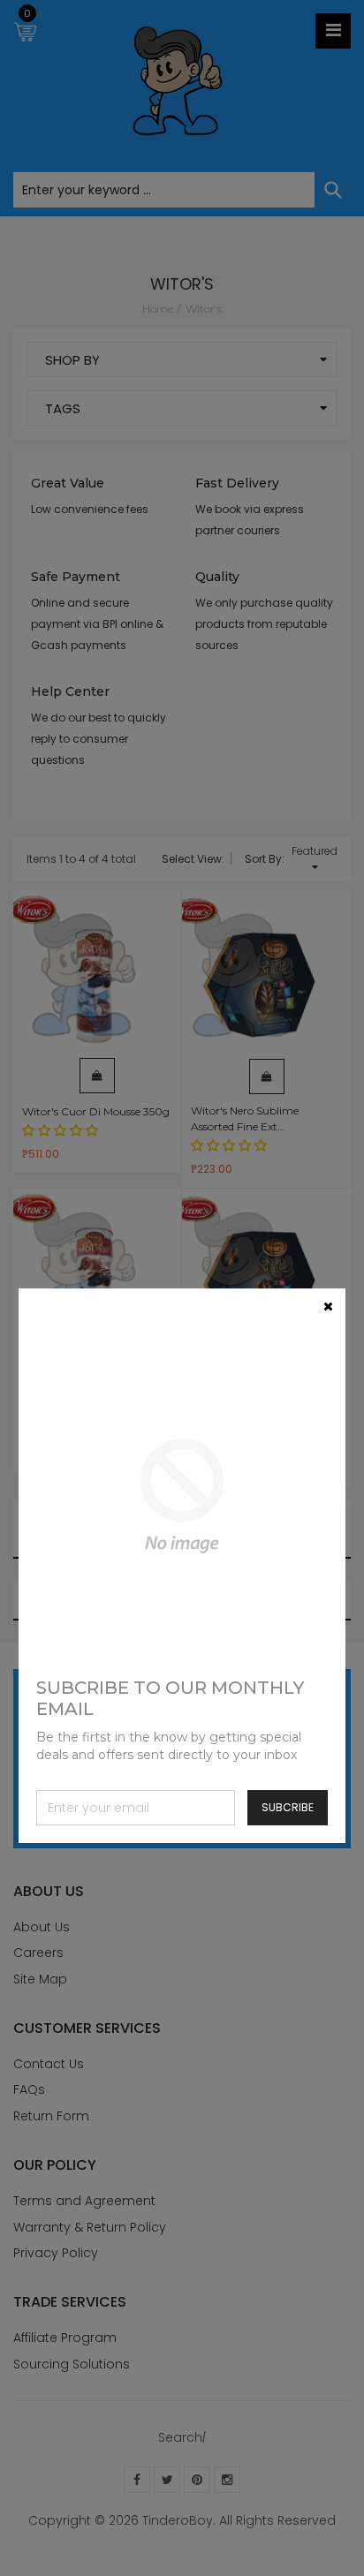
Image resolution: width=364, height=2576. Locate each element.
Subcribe (288, 1807)
